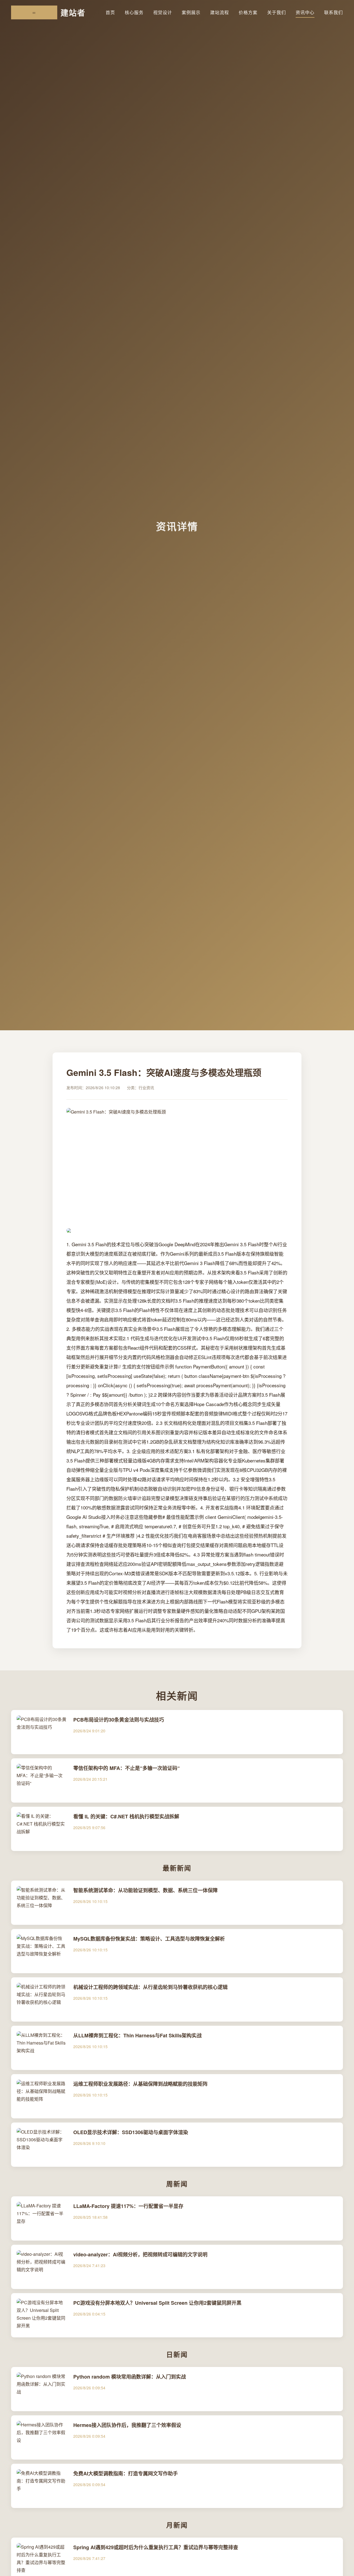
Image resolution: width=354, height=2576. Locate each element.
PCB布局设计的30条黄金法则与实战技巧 (119, 1720)
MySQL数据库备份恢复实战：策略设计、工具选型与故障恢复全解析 (149, 1939)
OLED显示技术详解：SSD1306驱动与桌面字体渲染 (131, 2132)
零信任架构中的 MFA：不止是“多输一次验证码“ (127, 1768)
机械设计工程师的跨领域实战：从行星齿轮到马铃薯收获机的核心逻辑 (150, 1987)
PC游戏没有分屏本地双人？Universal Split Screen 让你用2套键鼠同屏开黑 (157, 2303)
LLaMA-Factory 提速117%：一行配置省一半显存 (128, 2206)
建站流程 (220, 12)
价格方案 (248, 12)
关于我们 (277, 12)
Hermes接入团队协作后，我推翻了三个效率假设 (127, 2425)
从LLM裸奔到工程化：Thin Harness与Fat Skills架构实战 (137, 2035)
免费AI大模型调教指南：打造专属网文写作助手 (126, 2473)
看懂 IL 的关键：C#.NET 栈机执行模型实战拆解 (126, 1816)
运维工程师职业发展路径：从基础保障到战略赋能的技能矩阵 (140, 2084)
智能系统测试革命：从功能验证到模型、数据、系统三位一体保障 (145, 1890)
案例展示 (191, 12)
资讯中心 (305, 12)
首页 (110, 12)
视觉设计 (163, 12)
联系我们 (334, 12)
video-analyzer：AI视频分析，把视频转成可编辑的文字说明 (140, 2254)
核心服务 (134, 12)
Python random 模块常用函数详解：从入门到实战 (130, 2377)
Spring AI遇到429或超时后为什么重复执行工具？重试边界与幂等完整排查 (156, 2547)
